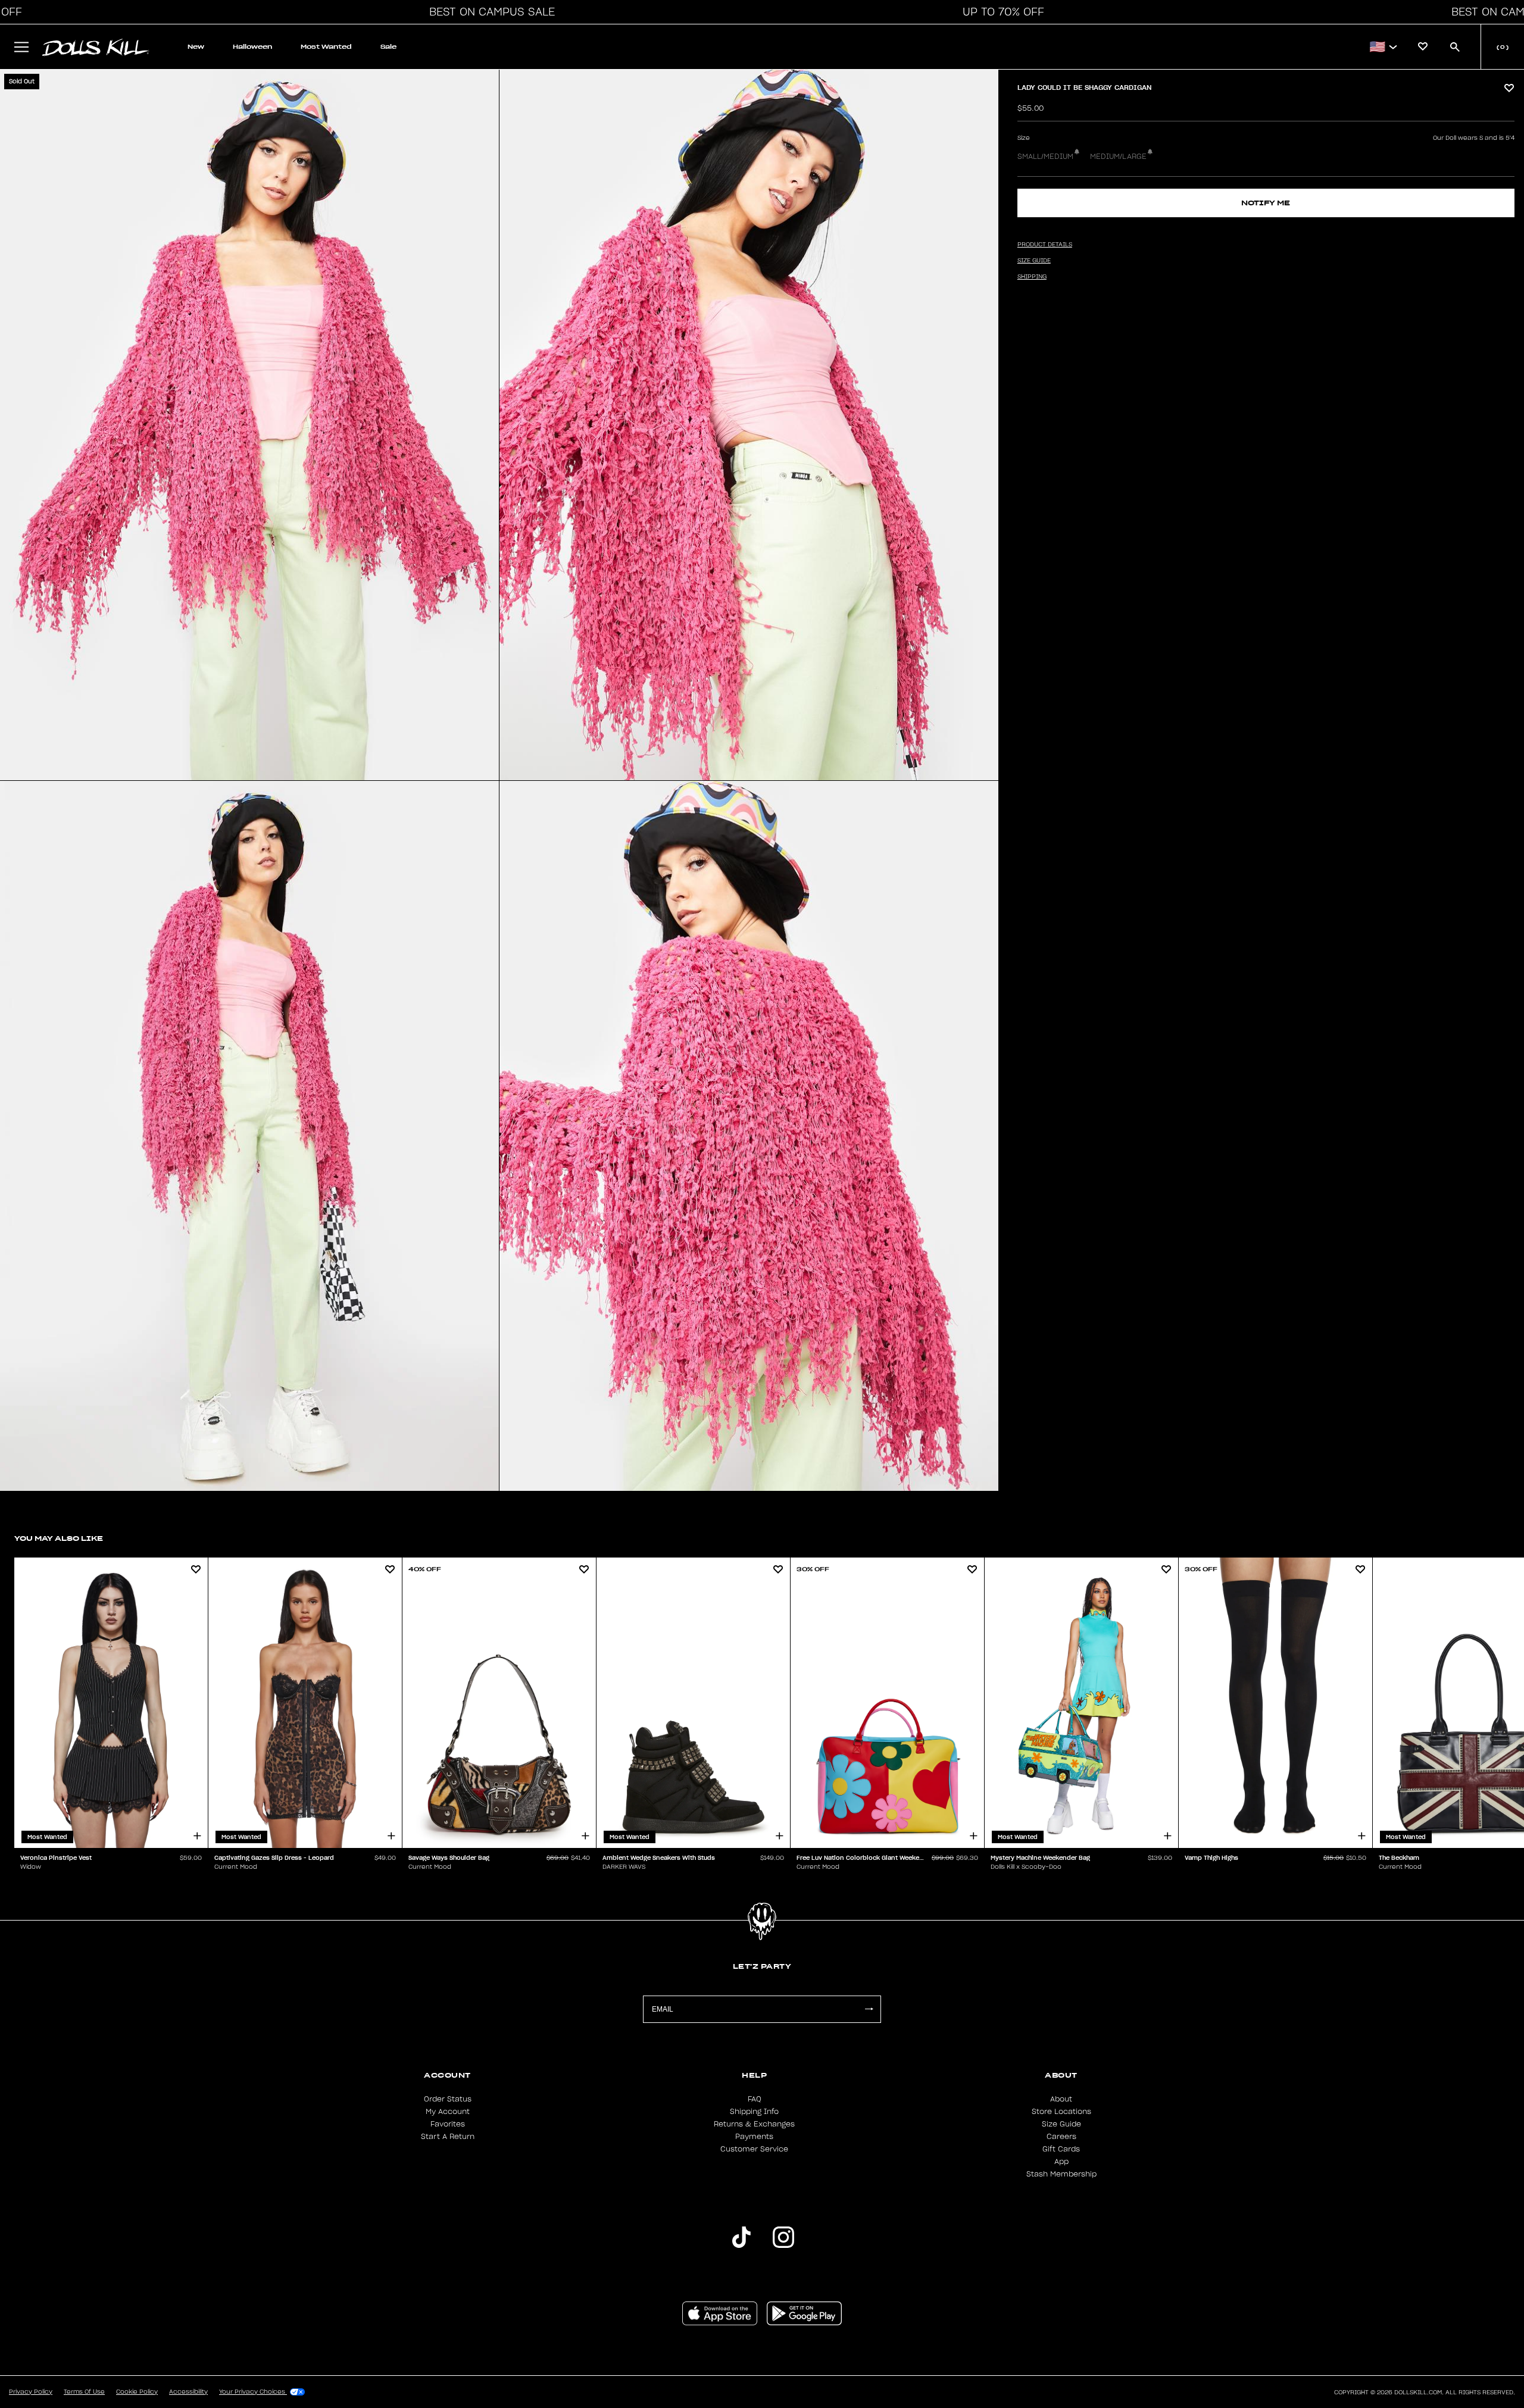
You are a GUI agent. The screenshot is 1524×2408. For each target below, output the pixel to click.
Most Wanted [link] (326, 47)
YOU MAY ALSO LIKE (59, 1538)
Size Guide (1061, 2124)
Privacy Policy (31, 2392)
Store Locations (1061, 2112)
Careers (1061, 2137)
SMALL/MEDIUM (1045, 157)
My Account (448, 2112)
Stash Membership (1061, 2174)
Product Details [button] (1045, 245)
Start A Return (448, 2137)
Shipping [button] (1032, 277)
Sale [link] (388, 47)
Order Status (448, 2099)
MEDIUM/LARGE (1118, 157)
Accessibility (188, 2392)
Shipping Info (754, 2112)
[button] (489, 12)
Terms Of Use (84, 2392)
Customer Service (754, 2149)
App (1061, 2162)
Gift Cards (1061, 2149)
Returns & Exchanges (754, 2124)
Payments (754, 2137)
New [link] (196, 47)
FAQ (755, 2099)
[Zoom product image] (249, 425)
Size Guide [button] (1034, 261)
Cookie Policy (137, 2392)
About (1061, 2099)
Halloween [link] (252, 47)
